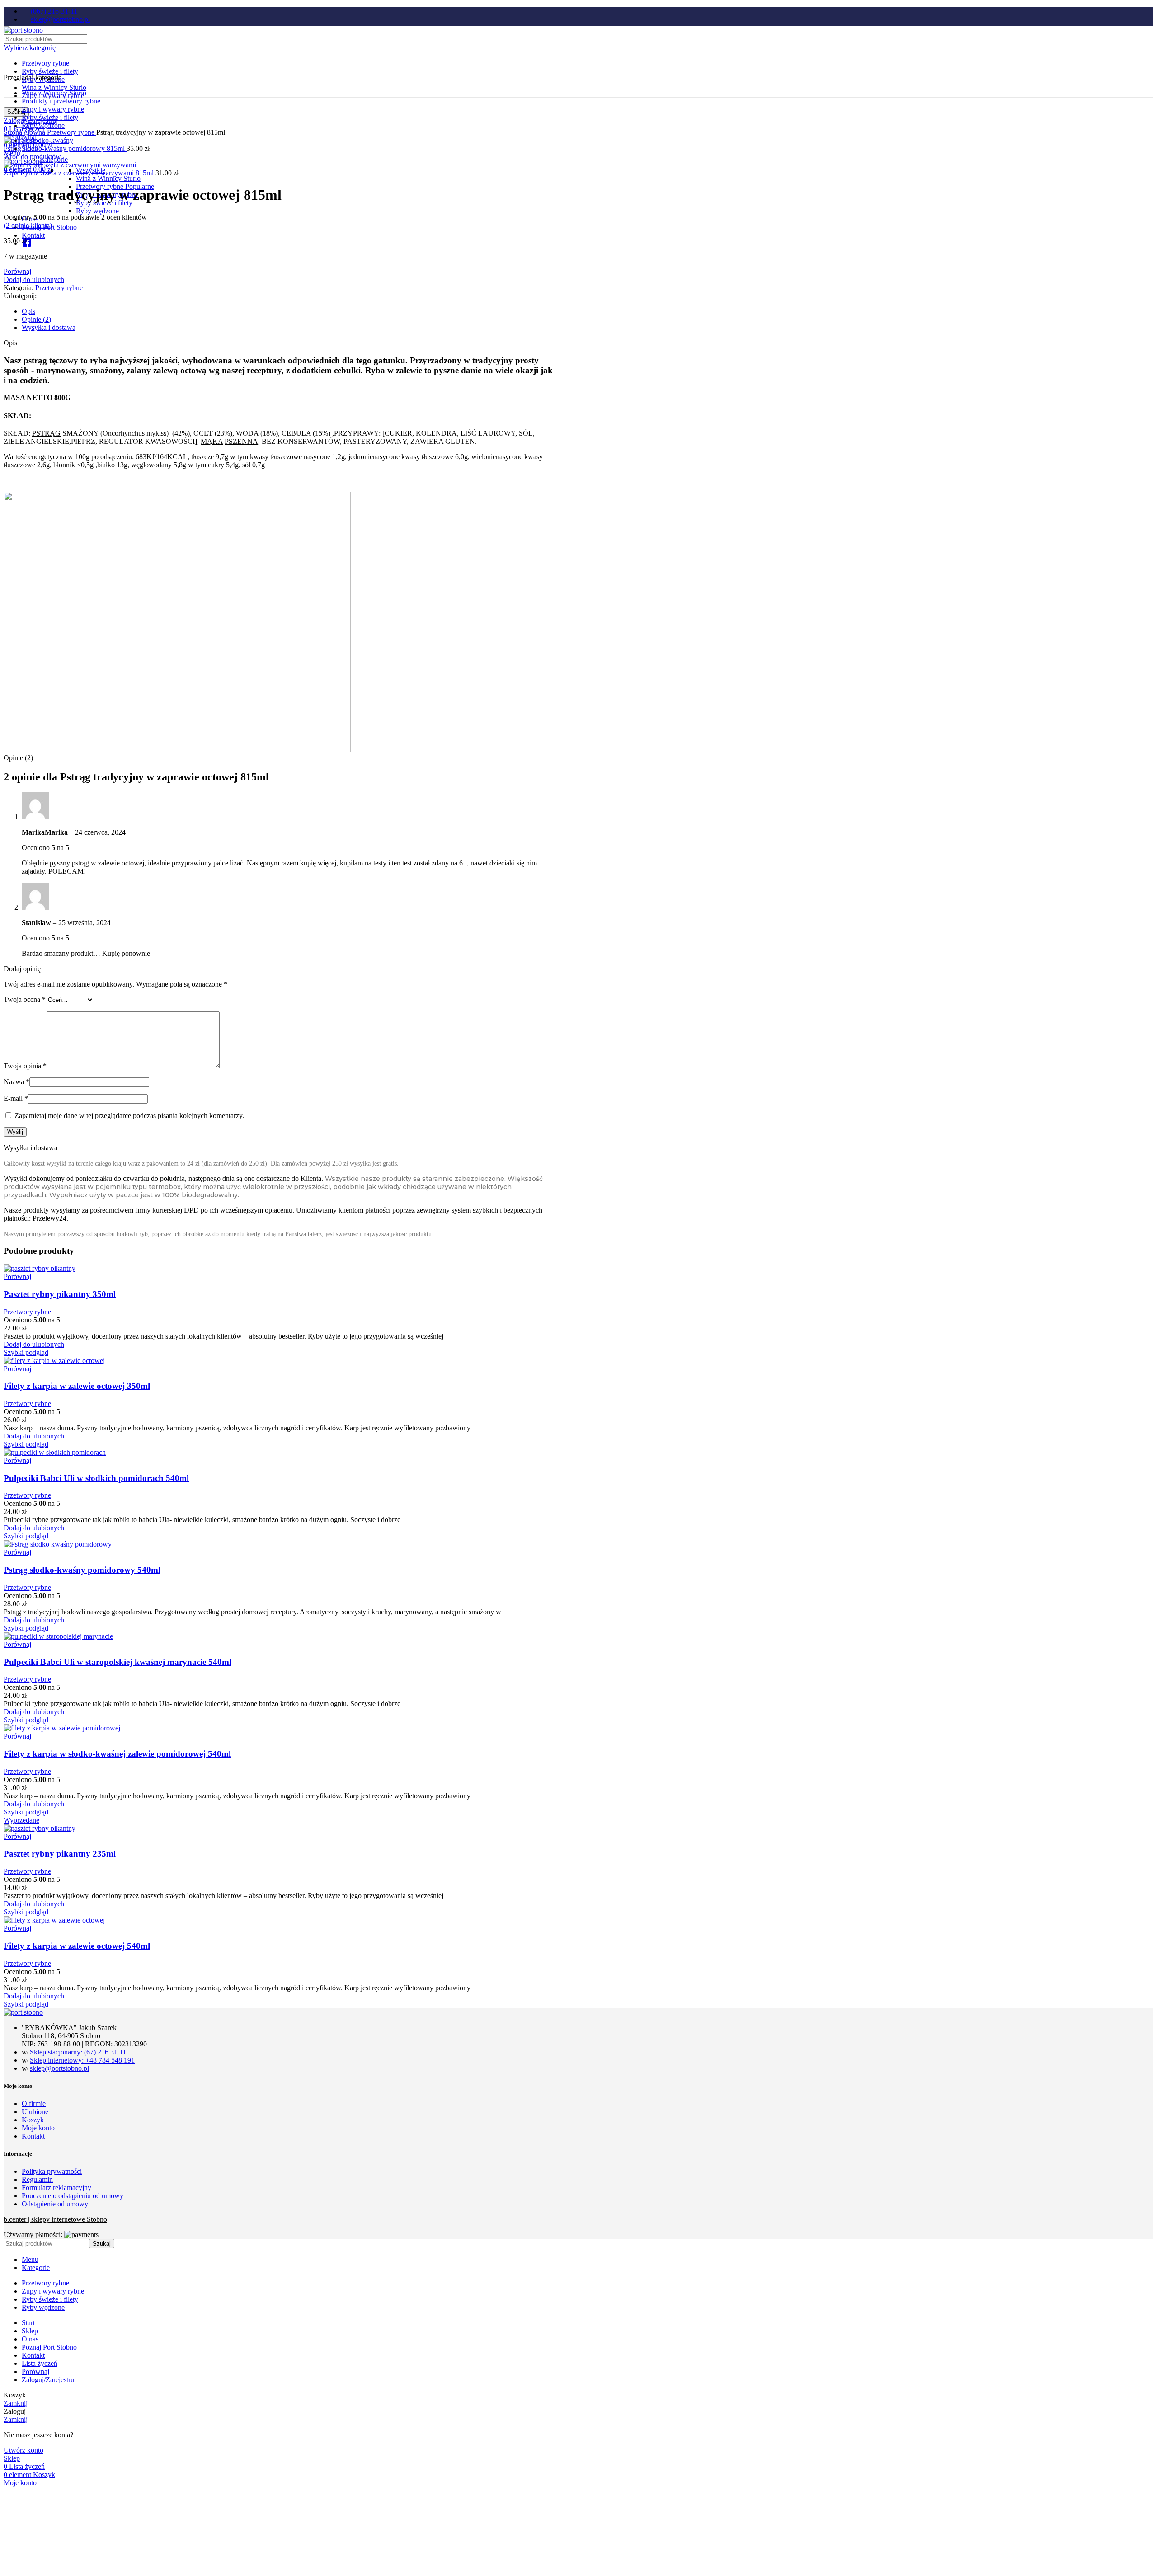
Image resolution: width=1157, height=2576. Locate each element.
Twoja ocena (25, 999)
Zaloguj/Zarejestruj (49, 2380)
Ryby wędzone (97, 211)
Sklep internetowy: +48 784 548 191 (82, 2060)
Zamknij (16, 2403)
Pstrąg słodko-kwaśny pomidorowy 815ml (65, 148)
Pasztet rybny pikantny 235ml (60, 1854)
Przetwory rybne (45, 63)
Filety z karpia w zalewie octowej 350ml (77, 1386)
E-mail (16, 1098)
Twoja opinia (25, 1066)
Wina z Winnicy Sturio (54, 87)
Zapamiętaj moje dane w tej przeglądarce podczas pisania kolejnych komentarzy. (129, 1116)
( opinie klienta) (28, 225)
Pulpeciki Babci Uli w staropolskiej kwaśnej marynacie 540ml (118, 1662)
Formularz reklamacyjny (56, 2188)
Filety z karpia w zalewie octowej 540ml (77, 1946)
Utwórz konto (24, 2450)
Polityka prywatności (52, 2171)
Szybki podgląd (26, 1352)
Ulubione (35, 2112)
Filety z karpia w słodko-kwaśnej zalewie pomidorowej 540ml (117, 1754)
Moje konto (38, 2128)
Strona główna (25, 132)
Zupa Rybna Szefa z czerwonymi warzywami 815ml (80, 173)
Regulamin (37, 2179)
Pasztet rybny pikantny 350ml (60, 1294)
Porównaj (35, 2372)
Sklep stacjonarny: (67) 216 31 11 (78, 2052)
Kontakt (33, 2136)
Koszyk (33, 2120)
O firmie (34, 2104)
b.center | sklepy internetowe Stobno (55, 2219)
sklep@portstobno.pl (59, 2068)
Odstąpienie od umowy (55, 2204)
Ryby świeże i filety (50, 71)
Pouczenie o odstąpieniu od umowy (73, 2196)
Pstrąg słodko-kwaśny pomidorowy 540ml (82, 1570)
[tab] (289, 311)
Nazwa (16, 1082)
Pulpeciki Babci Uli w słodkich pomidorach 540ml (96, 1478)
